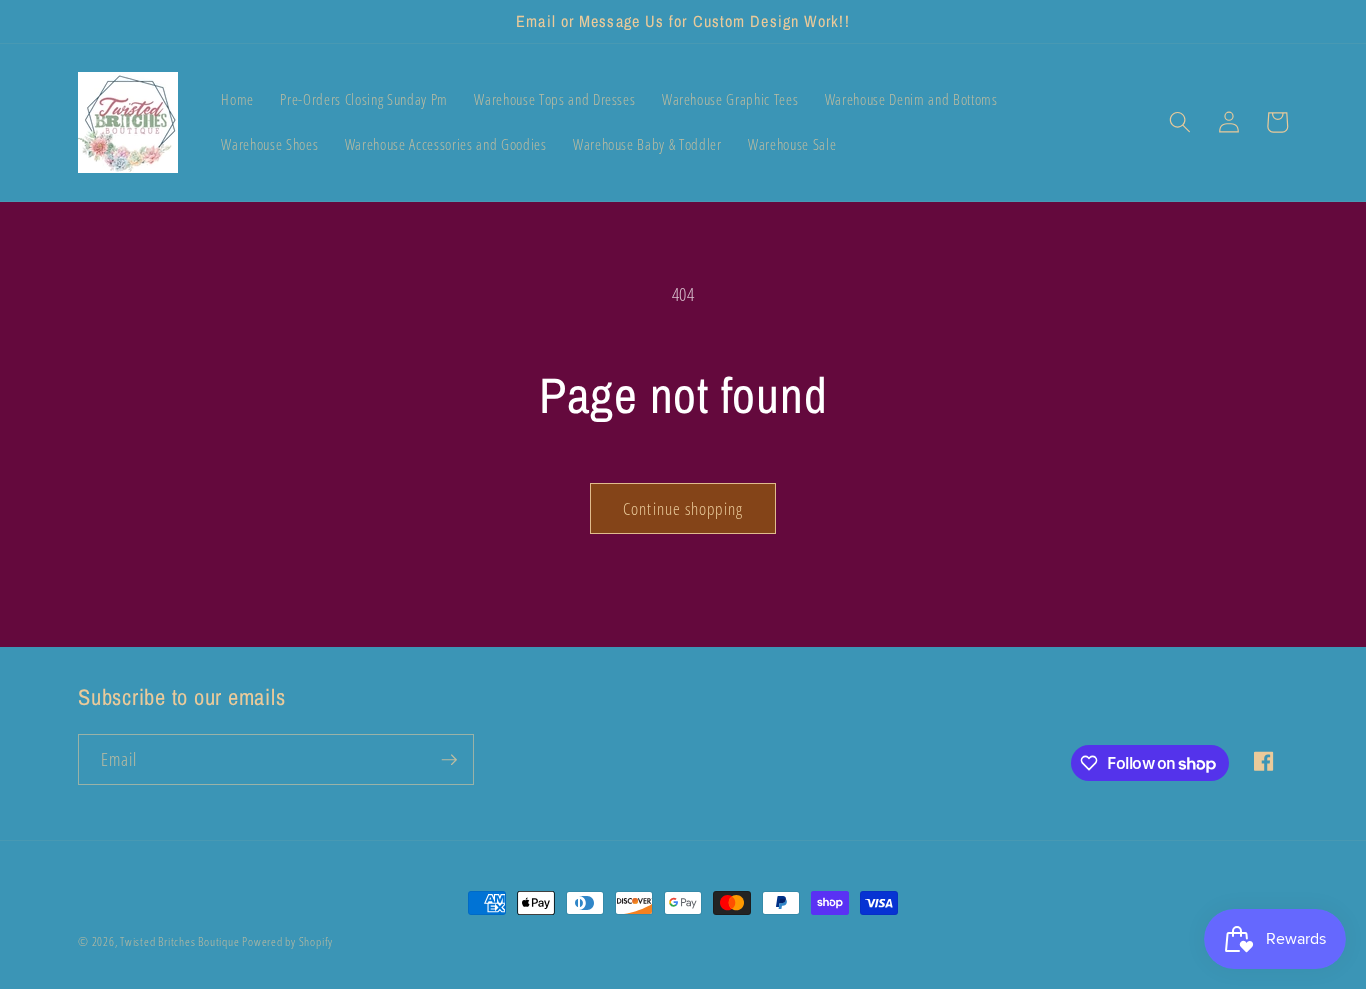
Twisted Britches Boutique (181, 941)
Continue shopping (683, 508)
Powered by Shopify (287, 941)
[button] (1180, 122)
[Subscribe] (449, 760)
